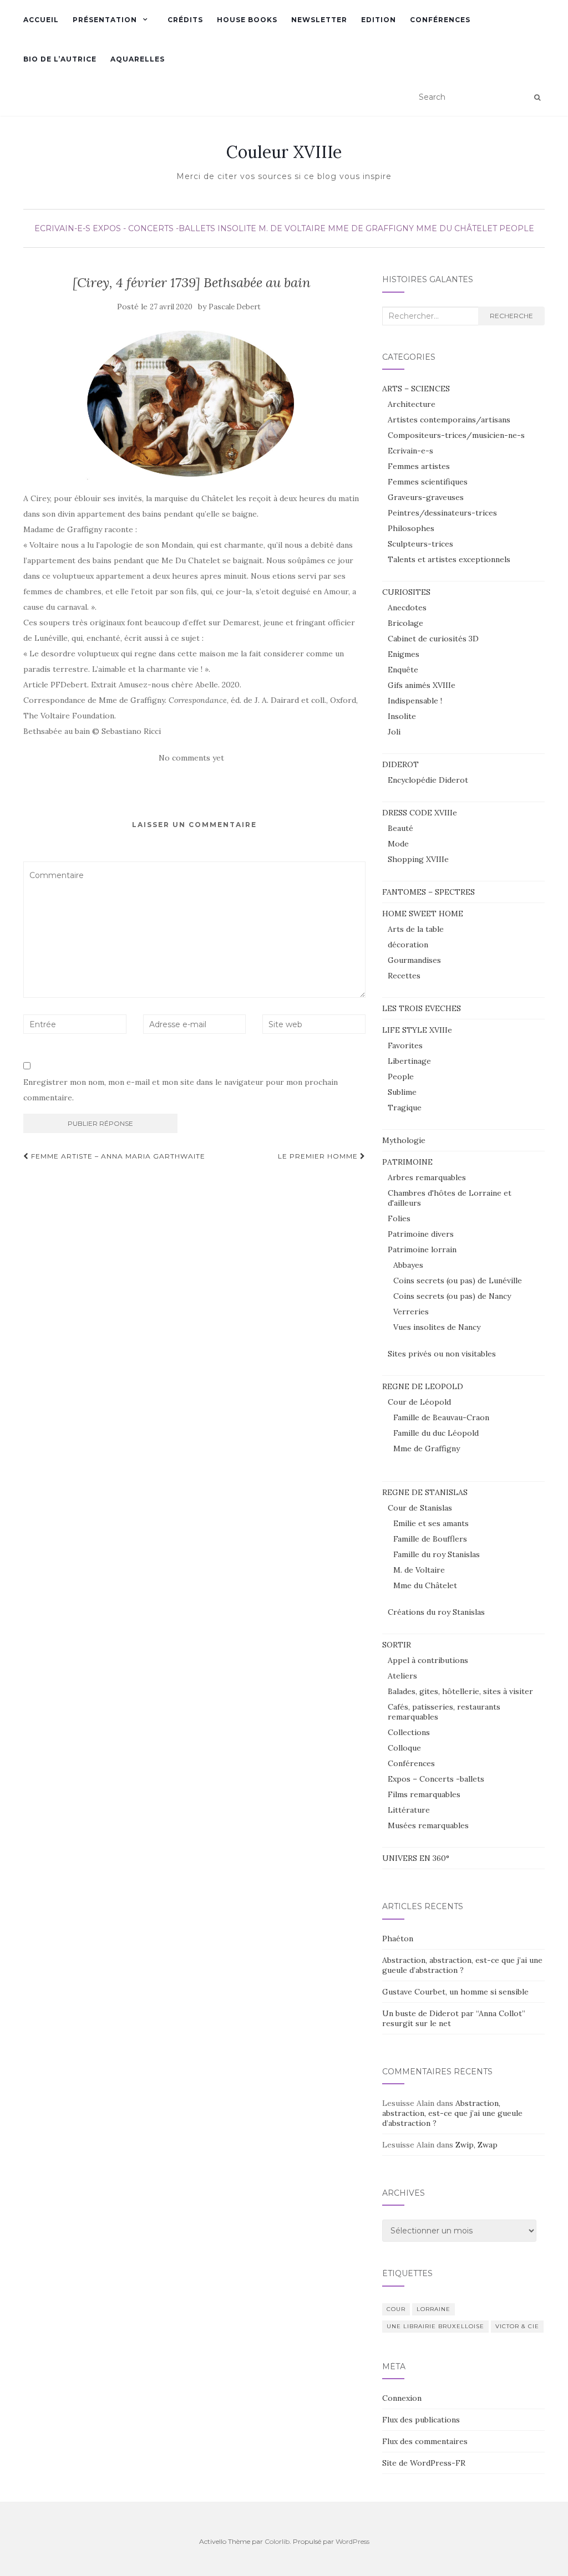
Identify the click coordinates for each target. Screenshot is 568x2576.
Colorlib (277, 2541)
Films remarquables (424, 1794)
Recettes (404, 976)
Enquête (403, 670)
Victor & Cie (517, 2326)
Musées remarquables (428, 1825)
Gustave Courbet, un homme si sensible (455, 1992)
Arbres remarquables (427, 1177)
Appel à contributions (428, 1660)
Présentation (105, 20)
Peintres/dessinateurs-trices (442, 513)
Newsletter (319, 20)
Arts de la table (416, 929)
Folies (399, 1218)
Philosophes (411, 528)
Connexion (402, 2398)
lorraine (433, 2309)
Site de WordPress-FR (424, 2463)
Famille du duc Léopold (436, 1433)
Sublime (402, 1092)
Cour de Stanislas (420, 1508)
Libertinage (409, 1061)
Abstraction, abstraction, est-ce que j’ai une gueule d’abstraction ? (462, 1965)
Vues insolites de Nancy (437, 1327)
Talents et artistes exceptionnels (449, 559)
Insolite (237, 228)
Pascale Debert (235, 307)
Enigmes (404, 654)
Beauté (400, 828)
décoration (408, 945)
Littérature (409, 1810)
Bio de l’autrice (60, 59)
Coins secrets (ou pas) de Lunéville (458, 1281)
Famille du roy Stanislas (437, 1554)
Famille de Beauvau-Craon (441, 1417)
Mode (398, 844)
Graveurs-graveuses (426, 497)
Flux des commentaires (425, 2441)
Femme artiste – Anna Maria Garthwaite (117, 1156)
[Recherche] (537, 98)
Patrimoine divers (421, 1234)
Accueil (41, 20)
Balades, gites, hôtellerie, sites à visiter (460, 1691)
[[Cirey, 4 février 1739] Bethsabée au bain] (192, 402)
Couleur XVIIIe (284, 152)
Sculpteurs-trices (420, 544)
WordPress (353, 2541)
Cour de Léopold (419, 1402)
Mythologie (404, 1140)
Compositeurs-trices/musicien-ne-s (456, 435)
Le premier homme (319, 1156)
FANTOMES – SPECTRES (428, 892)
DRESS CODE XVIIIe (420, 813)
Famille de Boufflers (430, 1539)
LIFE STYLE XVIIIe (417, 1030)
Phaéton (398, 1939)
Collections (409, 1732)
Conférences (440, 20)
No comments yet (191, 758)
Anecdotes (407, 608)
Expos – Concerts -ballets (436, 1779)
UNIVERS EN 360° (416, 1858)
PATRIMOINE (407, 1162)
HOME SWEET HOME (423, 914)
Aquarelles (138, 59)
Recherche (511, 316)
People (517, 228)
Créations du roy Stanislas (436, 1612)
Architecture (412, 404)
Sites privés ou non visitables (442, 1354)
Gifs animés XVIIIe (422, 685)
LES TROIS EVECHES (422, 1008)
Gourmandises (414, 960)
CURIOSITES (406, 592)
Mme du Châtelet (457, 228)
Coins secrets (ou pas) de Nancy (452, 1296)
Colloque (404, 1748)
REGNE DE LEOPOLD (423, 1386)
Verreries (411, 1312)
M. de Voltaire (292, 228)
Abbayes (408, 1265)
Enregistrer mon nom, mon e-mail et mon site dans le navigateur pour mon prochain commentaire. (181, 1090)
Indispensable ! (415, 701)
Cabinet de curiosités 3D (433, 639)
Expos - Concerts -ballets (154, 228)
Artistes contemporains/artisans (449, 420)
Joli (394, 732)
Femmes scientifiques (428, 482)
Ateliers (402, 1676)
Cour (396, 2309)
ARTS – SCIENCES (416, 389)
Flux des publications (421, 2420)
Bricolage (405, 623)
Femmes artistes (419, 466)
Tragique (405, 1108)
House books (247, 20)
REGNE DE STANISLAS (425, 1492)
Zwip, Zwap (476, 2145)
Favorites (405, 1045)
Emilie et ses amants (431, 1523)
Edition (379, 20)
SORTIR (397, 1645)
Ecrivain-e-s (62, 228)
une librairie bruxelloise (435, 2326)
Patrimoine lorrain (422, 1249)
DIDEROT (400, 764)
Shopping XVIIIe (418, 859)
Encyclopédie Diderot (428, 780)
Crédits (185, 20)
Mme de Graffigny (371, 228)
